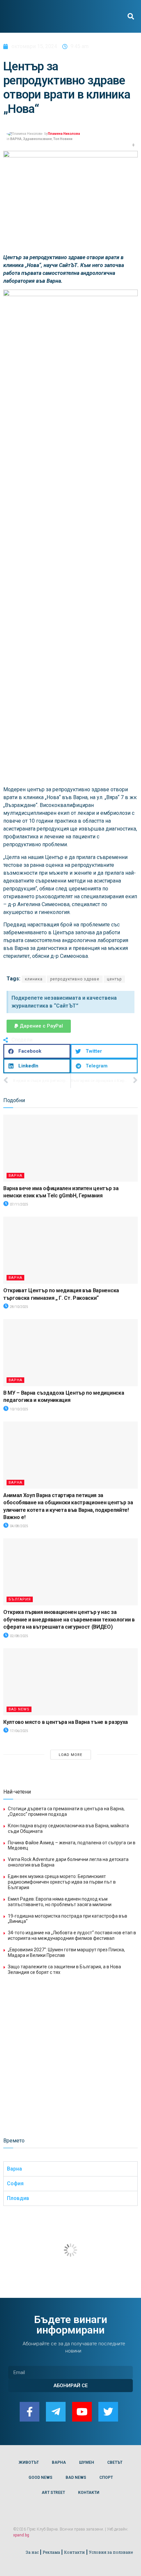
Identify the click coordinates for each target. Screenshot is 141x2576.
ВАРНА (16, 139)
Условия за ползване (111, 2552)
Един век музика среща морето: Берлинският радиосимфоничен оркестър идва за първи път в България (62, 1882)
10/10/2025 (19, 1409)
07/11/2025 (19, 1204)
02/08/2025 (19, 1636)
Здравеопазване (37, 139)
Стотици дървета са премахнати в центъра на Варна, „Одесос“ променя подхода (66, 1811)
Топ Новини (63, 139)
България (20, 1599)
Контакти (74, 2552)
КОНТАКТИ (89, 2493)
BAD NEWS (19, 1709)
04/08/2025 (19, 1526)
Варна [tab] (14, 2169)
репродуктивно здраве (75, 979)
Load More (70, 1755)
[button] (131, 17)
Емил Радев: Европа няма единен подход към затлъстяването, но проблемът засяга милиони (60, 1902)
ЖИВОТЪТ (29, 2462)
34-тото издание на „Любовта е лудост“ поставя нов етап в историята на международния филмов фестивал (72, 1935)
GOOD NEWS (40, 2478)
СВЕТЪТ (115, 2462)
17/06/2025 (19, 1731)
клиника (34, 979)
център (114, 979)
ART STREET (53, 2493)
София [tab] (15, 2183)
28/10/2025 (19, 1307)
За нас (32, 2552)
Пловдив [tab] (18, 2198)
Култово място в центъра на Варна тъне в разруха (66, 1722)
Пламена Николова (64, 134)
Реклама (51, 2552)
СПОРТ (106, 2478)
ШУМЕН (87, 2462)
